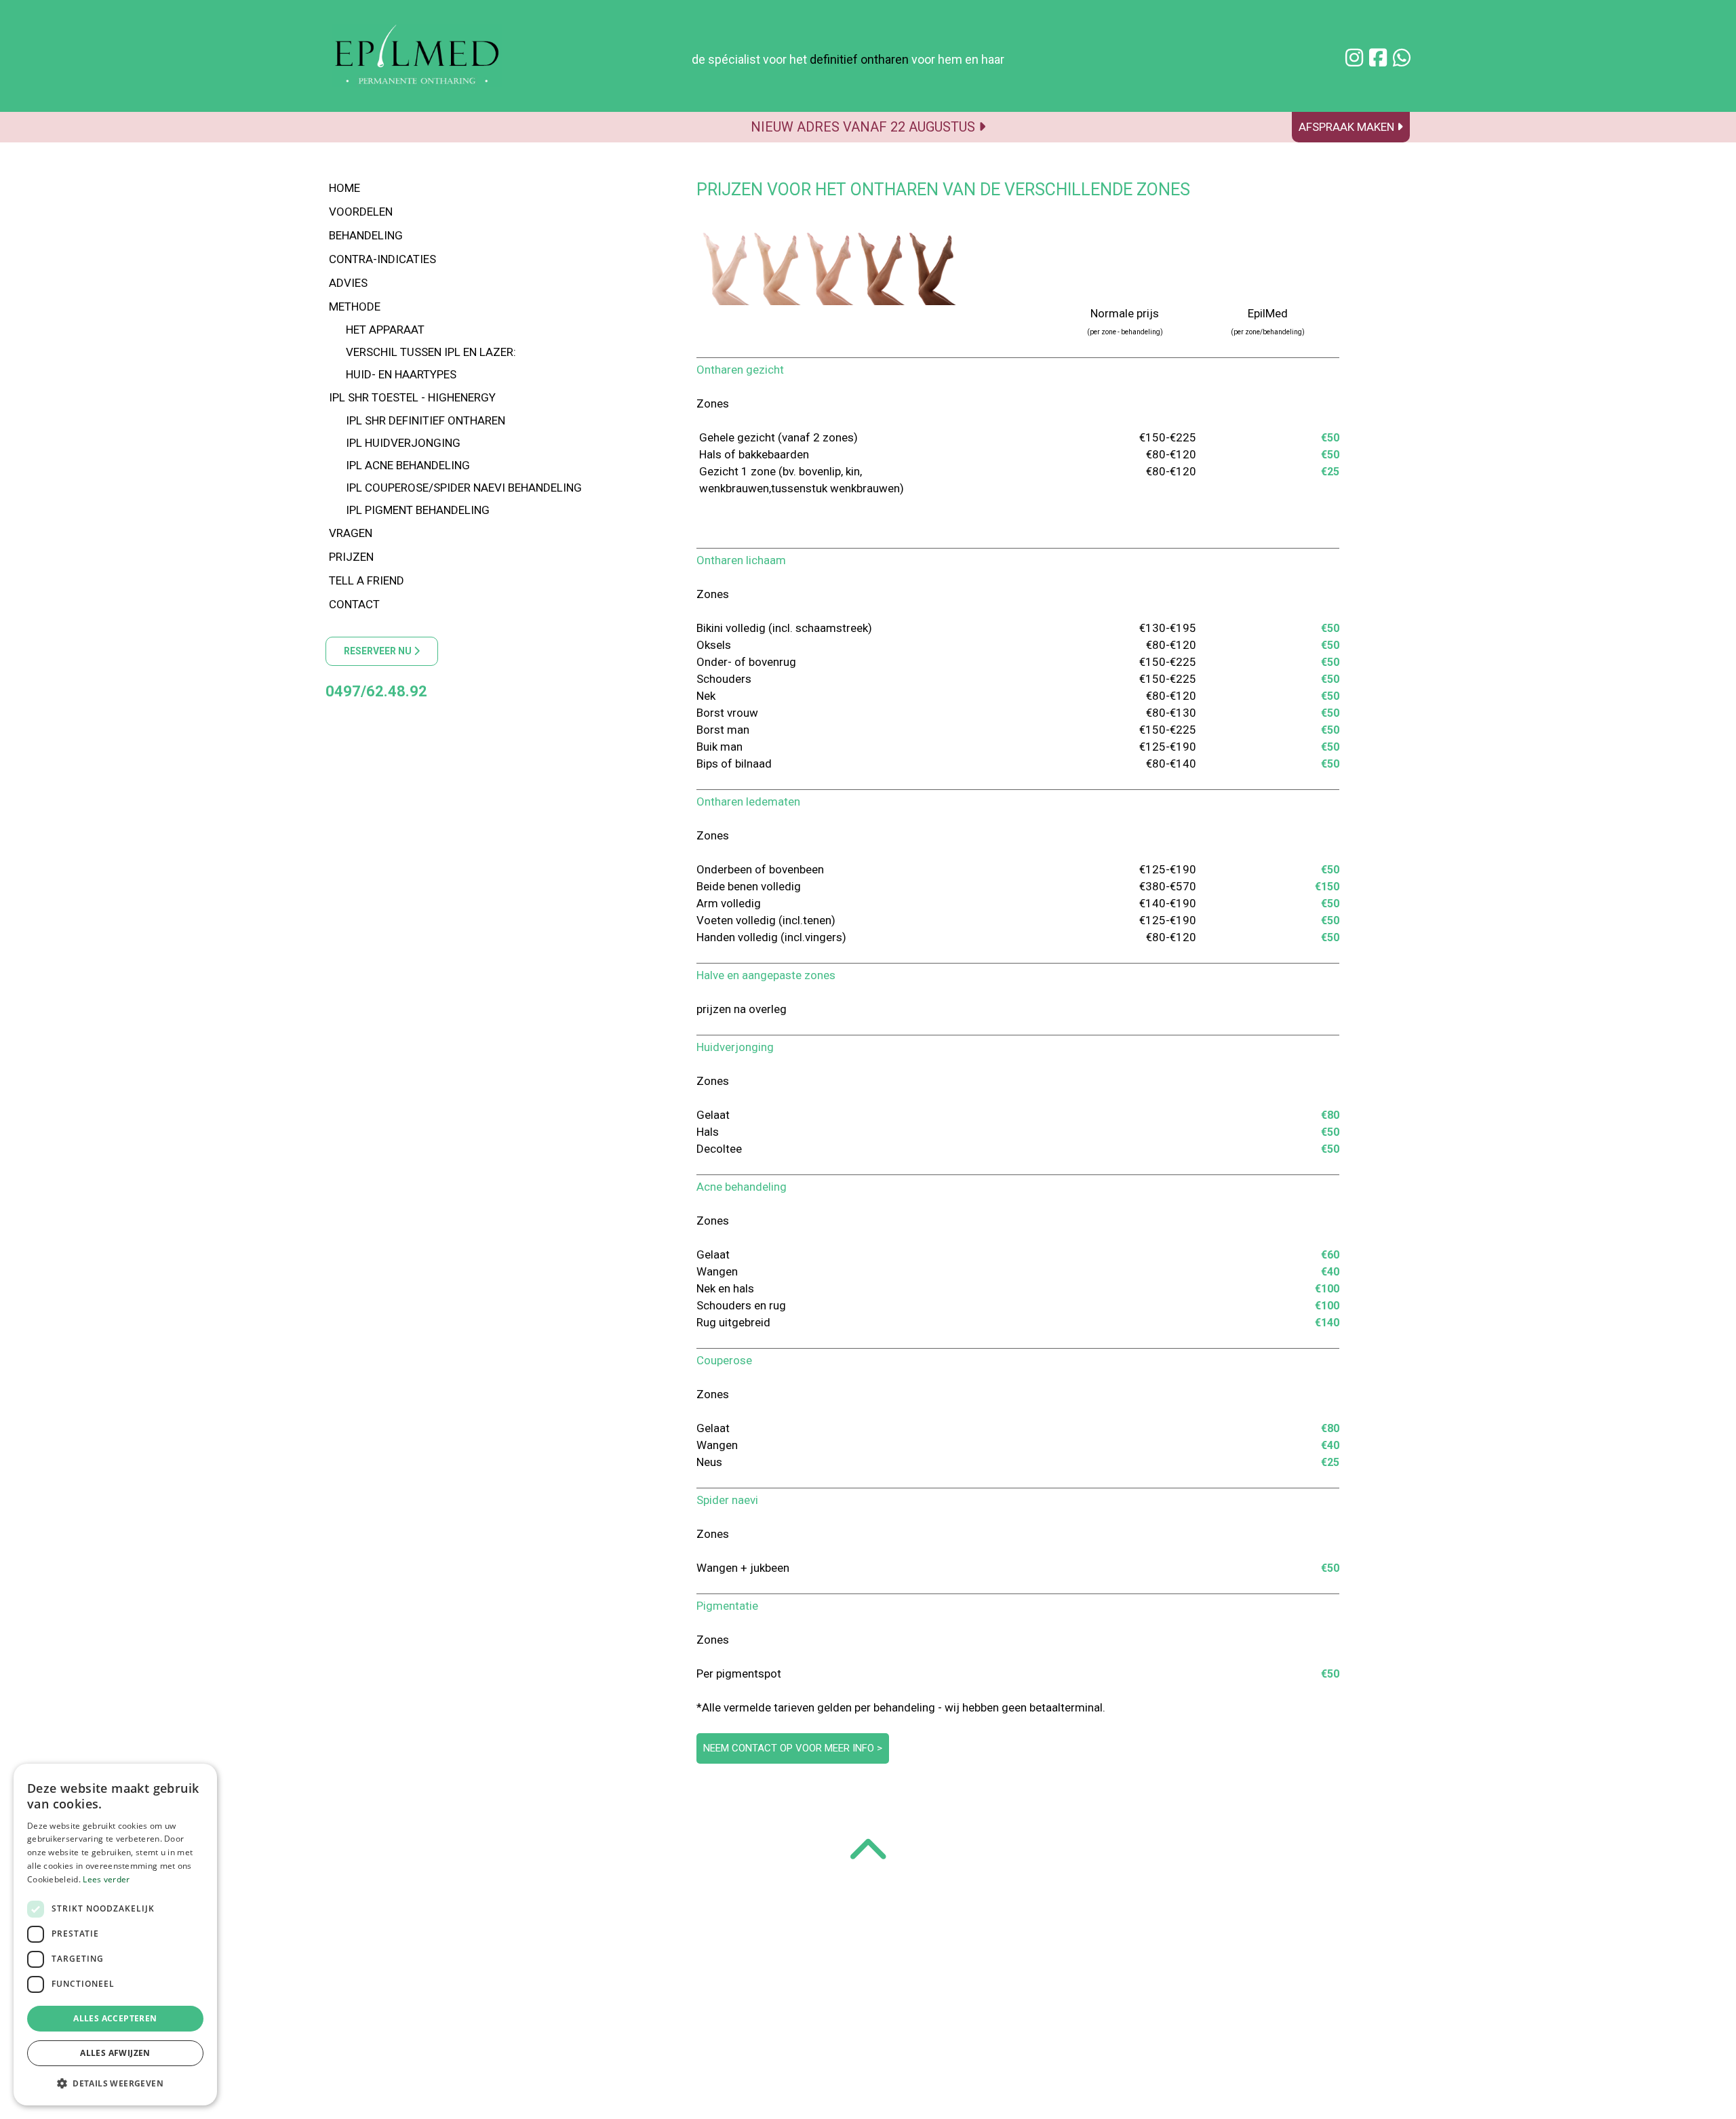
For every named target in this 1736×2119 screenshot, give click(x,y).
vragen (351, 533)
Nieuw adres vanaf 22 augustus (865, 127)
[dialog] (115, 1935)
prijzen (351, 557)
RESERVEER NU (379, 651)
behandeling (366, 235)
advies (348, 283)
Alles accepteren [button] (115, 2018)
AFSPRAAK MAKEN (1348, 127)
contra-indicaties (382, 259)
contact (354, 604)
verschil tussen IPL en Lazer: (431, 352)
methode (355, 306)
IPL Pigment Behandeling (418, 510)
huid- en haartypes (401, 374)
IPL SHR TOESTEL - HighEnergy (412, 397)
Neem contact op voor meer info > (793, 1748)
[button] (115, 2083)
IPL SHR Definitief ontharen (426, 420)
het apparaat (385, 330)
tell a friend (367, 580)
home (344, 188)
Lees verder (106, 1879)
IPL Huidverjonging (403, 443)
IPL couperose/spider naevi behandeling (464, 488)
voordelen (361, 212)
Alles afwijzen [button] (115, 2053)
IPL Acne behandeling (408, 465)
